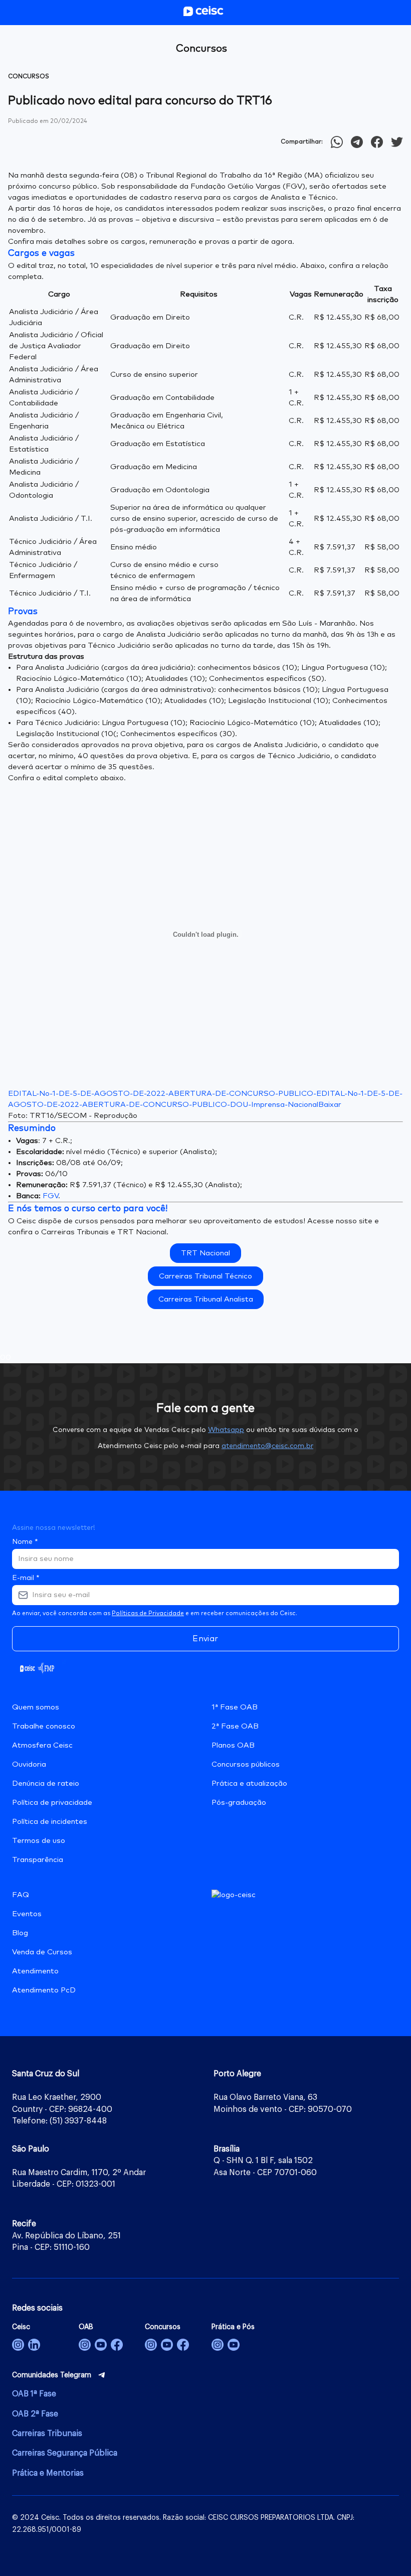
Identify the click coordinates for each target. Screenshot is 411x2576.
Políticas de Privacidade (148, 1614)
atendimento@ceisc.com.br (267, 1446)
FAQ (21, 1895)
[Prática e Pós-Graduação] (218, 2345)
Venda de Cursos (42, 1952)
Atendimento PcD (44, 1990)
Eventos (27, 1914)
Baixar (330, 1105)
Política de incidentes (50, 1822)
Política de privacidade (52, 1803)
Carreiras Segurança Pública (65, 2453)
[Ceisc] (18, 2345)
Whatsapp (226, 1430)
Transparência (38, 1860)
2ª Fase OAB (235, 1726)
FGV (50, 1196)
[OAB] (85, 2345)
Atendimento (35, 1971)
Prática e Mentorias (48, 2473)
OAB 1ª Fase (34, 2394)
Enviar (205, 1639)
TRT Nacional (205, 1253)
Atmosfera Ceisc (42, 1745)
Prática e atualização (249, 1783)
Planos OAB (233, 1745)
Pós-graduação (239, 1803)
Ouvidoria (29, 1764)
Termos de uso (39, 1841)
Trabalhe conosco (44, 1726)
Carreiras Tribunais (47, 2434)
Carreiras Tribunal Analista (206, 1299)
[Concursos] (151, 2345)
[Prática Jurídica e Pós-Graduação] (234, 2345)
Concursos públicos (246, 1764)
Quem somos (36, 1707)
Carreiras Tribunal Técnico (205, 1276)
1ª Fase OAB (235, 1707)
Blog (20, 1933)
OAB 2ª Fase (35, 2414)
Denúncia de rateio (46, 1783)
